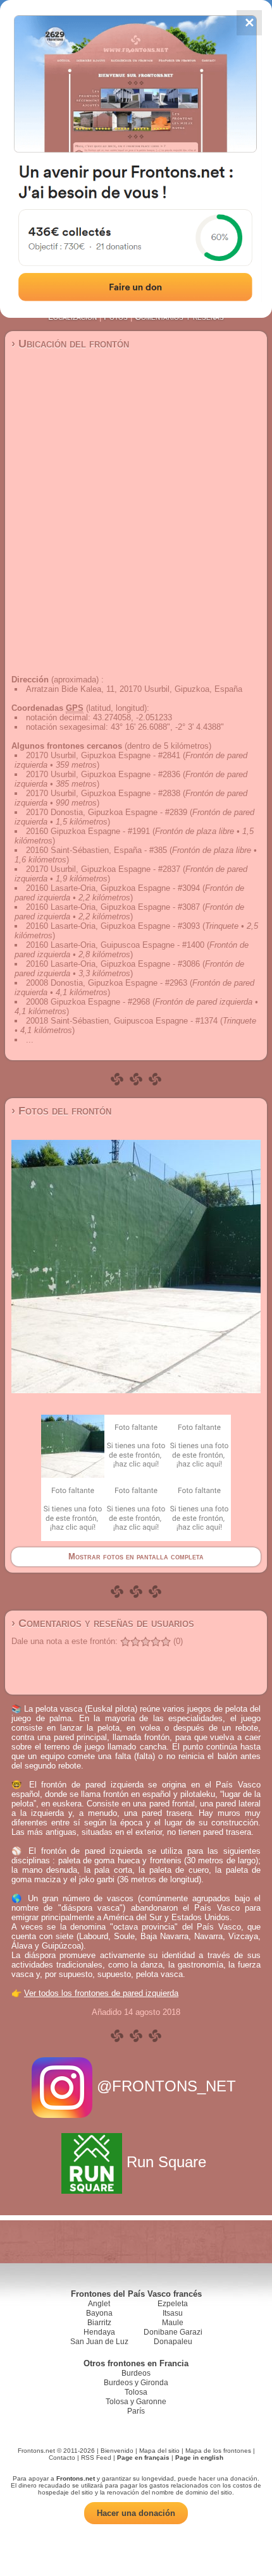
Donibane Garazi (173, 2332)
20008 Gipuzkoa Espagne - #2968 (88, 1002)
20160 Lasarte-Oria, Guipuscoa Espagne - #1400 (115, 945)
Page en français (143, 2458)
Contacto (62, 2458)
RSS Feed (96, 2458)
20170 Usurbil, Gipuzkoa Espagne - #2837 (103, 869)
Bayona (99, 2313)
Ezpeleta (173, 2304)
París (136, 2411)
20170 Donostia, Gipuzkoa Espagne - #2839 (107, 812)
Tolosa (136, 2392)
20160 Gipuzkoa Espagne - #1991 (88, 831)
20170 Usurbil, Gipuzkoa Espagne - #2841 (103, 755)
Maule (173, 2323)
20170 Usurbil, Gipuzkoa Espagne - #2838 (103, 793)
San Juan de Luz (99, 2342)
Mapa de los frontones (218, 2451)
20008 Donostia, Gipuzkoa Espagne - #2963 (107, 983)
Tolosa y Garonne (136, 2402)
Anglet (99, 2304)
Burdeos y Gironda (136, 2383)
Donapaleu (173, 2342)
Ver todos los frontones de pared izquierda (101, 1993)
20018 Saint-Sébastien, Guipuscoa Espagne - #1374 (122, 1021)
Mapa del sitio (159, 2451)
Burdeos (136, 2373)
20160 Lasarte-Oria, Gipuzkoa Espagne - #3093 (113, 926)
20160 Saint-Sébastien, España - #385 (96, 850)
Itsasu (173, 2313)
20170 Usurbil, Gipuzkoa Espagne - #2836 (103, 774)
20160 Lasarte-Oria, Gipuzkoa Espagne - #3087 (113, 907)
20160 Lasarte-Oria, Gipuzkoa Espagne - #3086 (113, 964)
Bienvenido (117, 2451)
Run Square (166, 2162)
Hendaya (99, 2332)
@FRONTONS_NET (166, 2086)
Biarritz (99, 2323)
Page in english (199, 2458)
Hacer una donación (136, 2513)
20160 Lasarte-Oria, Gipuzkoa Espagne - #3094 (113, 888)
